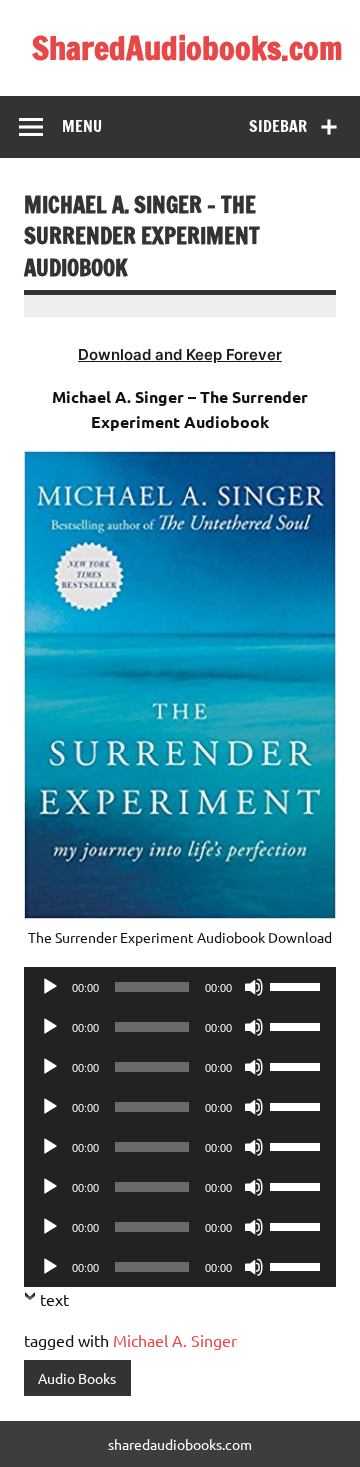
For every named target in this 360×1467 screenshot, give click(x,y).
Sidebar (278, 126)
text (54, 1299)
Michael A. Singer (175, 1340)
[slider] (298, 985)
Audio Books (77, 1378)
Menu (82, 126)
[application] (180, 987)
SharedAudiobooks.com (187, 48)
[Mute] (254, 987)
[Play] (50, 987)
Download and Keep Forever (180, 354)
